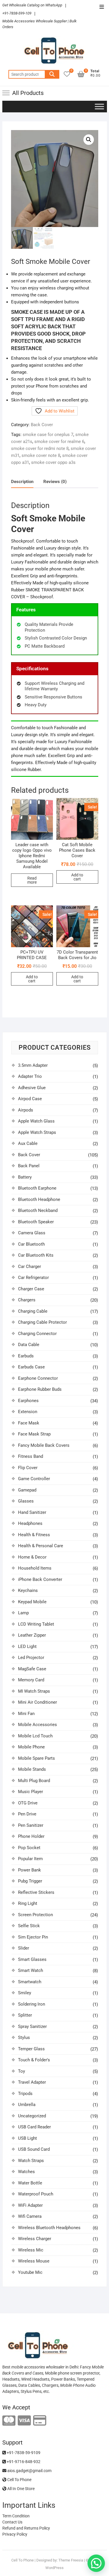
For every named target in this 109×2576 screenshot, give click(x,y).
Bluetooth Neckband (38, 1210)
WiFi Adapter (30, 2205)
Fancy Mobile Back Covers (44, 1445)
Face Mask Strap (34, 1434)
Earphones (28, 1401)
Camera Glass (32, 1233)
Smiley (25, 1993)
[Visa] (24, 2421)
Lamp (23, 1613)
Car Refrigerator (33, 1278)
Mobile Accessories (37, 1725)
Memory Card (31, 1680)
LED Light (27, 1647)
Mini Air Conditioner (37, 1702)
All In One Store (20, 2489)
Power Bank (30, 1870)
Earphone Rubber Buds (40, 1389)
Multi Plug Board (34, 1781)
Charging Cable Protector (42, 1322)
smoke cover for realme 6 (59, 442)
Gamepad (27, 1490)
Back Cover (42, 425)
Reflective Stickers (36, 1892)
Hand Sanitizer (32, 1512)
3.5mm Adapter (33, 1065)
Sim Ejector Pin (33, 1937)
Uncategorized (32, 2116)
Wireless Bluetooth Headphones (49, 2228)
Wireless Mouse (34, 2261)
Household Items (35, 1568)
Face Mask (29, 1423)
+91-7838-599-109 (17, 13)
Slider (24, 1948)
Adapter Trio (30, 1076)
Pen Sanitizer (31, 1825)
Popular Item (30, 1859)
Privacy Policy (15, 2534)
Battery (25, 1177)
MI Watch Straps (34, 1691)
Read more (32, 880)
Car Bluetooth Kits (36, 1255)
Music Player (31, 1792)
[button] (89, 140)
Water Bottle (30, 2183)
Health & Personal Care (41, 1546)
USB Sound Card (34, 2149)
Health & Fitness (34, 1535)
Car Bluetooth (31, 1244)
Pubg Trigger (30, 1881)
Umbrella (27, 2105)
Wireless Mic (31, 2250)
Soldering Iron (32, 2004)
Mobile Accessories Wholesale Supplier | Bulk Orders (39, 24)
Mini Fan (26, 1714)
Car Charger (30, 1267)
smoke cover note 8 (41, 455)
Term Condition (16, 2516)
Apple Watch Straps (37, 1132)
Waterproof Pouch (36, 2194)
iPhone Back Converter (40, 1579)
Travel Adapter (32, 2082)
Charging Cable (33, 1311)
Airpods (26, 1110)
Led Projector (31, 1658)
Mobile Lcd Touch (35, 1736)
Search (52, 74)
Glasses (26, 1501)
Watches (26, 2172)
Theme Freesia (71, 2560)
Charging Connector (37, 1334)
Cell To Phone (19, 2480)
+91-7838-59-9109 (23, 2453)
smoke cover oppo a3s (53, 462)
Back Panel (29, 1166)
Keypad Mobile (32, 1602)
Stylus (24, 2038)
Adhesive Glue (32, 1088)
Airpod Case (30, 1099)
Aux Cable (28, 1143)
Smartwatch (30, 1982)
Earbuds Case (31, 1367)
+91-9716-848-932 (23, 2462)
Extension (28, 1412)
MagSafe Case (32, 1669)
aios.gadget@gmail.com (29, 2471)
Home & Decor (32, 1557)
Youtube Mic (30, 2272)
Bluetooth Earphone (37, 1188)
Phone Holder (31, 1836)
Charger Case (31, 1289)
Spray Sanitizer (32, 2026)
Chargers (27, 1300)
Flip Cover (28, 1468)
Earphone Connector (38, 1378)
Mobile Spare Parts (36, 1758)
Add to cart (77, 877)
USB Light (27, 2138)
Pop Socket (29, 1848)
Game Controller (34, 1479)
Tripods (25, 2094)
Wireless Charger (35, 2239)
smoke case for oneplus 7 (48, 435)
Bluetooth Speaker (36, 1222)
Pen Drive (27, 1814)
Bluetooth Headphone (39, 1199)
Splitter (25, 2015)
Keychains (28, 1590)
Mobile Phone (31, 1747)
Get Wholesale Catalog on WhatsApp (32, 5)
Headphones (30, 1523)
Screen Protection (35, 1915)
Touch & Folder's (34, 2060)
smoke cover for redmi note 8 (40, 448)
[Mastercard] (9, 2421)
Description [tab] (22, 482)
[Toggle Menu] (99, 106)
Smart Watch (31, 1970)
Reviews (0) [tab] (55, 482)
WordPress (54, 2568)
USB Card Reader (34, 2127)
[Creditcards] (40, 2421)
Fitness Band (31, 1456)
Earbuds (26, 1356)
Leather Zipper (32, 1635)
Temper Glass (31, 2049)
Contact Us (12, 2522)
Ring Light (28, 1903)
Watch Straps (31, 2161)
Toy (22, 2071)
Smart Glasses (32, 1959)
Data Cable (29, 1345)
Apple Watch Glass (36, 1121)
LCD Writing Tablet (36, 1624)
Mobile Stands (32, 1769)
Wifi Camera (30, 2216)
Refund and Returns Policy (26, 2528)
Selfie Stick (29, 1926)
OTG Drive (28, 1803)
